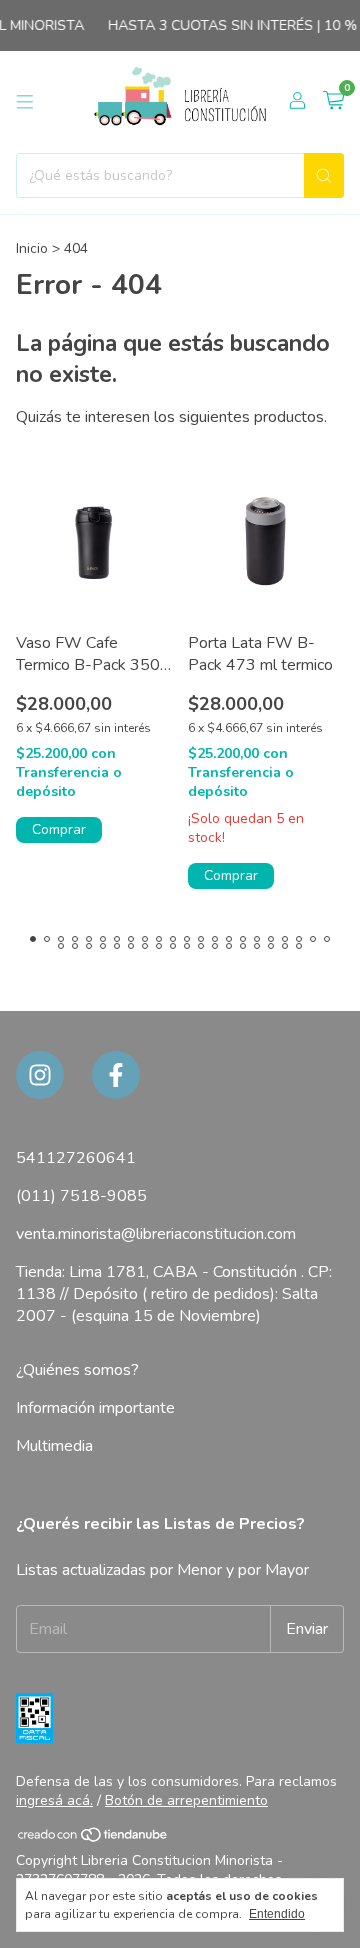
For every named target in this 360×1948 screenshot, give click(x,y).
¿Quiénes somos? (77, 1370)
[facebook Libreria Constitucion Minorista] (116, 1075)
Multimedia (54, 1446)
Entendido (277, 1914)
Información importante (95, 1408)
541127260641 (76, 1158)
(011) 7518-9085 (81, 1196)
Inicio (32, 248)
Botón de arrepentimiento (186, 1800)
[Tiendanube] (93, 1839)
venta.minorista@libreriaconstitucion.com (156, 1234)
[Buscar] (324, 175)
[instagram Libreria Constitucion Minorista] (40, 1075)
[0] (333, 102)
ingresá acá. (54, 1800)
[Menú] (25, 102)
